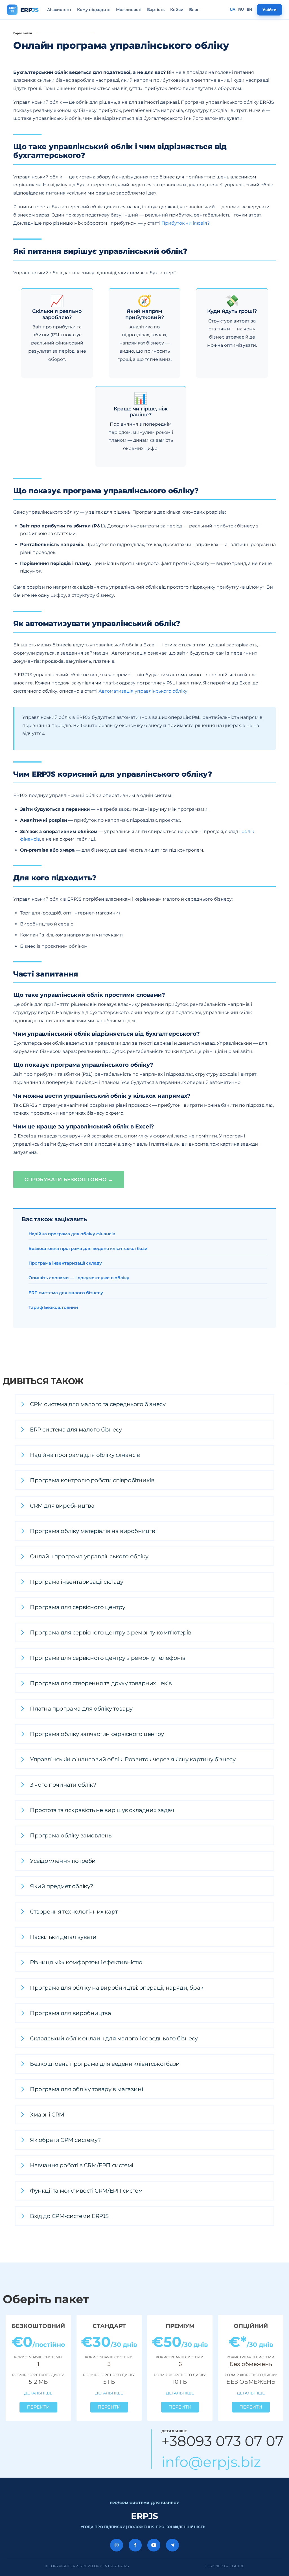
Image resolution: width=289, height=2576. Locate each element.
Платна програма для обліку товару (81, 1709)
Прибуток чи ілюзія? (185, 223)
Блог (194, 10)
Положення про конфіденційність (167, 2527)
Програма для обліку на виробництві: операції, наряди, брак (117, 1988)
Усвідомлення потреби (63, 1861)
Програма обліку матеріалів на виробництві (93, 1531)
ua (233, 9)
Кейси (177, 10)
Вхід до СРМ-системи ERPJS (69, 2216)
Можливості (129, 10)
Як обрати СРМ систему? (65, 2140)
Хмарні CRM (47, 2115)
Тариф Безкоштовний (53, 1307)
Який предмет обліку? (62, 1886)
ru (241, 9)
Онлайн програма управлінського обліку (89, 1556)
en (249, 9)
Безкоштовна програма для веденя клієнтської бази (88, 1248)
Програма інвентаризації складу (65, 1263)
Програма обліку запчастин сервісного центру (97, 1734)
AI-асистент (59, 10)
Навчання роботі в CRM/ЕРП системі (82, 2165)
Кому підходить (94, 10)
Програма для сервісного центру (78, 1607)
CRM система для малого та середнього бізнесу (98, 1404)
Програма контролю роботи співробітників (92, 1480)
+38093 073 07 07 (222, 2441)
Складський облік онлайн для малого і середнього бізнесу (114, 2038)
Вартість (156, 10)
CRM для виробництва (62, 1506)
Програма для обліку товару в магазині (86, 2089)
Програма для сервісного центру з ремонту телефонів (108, 1658)
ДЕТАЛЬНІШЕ (38, 2393)
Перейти (38, 2407)
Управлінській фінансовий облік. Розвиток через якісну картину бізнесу (133, 1759)
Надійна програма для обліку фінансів (72, 1234)
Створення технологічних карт (74, 1912)
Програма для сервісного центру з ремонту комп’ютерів (110, 1632)
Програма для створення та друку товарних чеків (101, 1683)
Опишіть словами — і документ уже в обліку (79, 1278)
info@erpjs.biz (211, 2462)
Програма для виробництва (70, 2013)
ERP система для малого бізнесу (66, 1293)
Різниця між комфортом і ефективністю (86, 1962)
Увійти (270, 10)
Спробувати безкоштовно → (69, 1179)
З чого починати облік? (63, 1785)
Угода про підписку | (104, 2527)
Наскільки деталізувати (63, 1937)
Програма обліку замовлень (71, 1835)
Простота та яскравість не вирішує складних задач (102, 1810)
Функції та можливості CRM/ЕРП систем (86, 2191)
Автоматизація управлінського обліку (143, 691)
